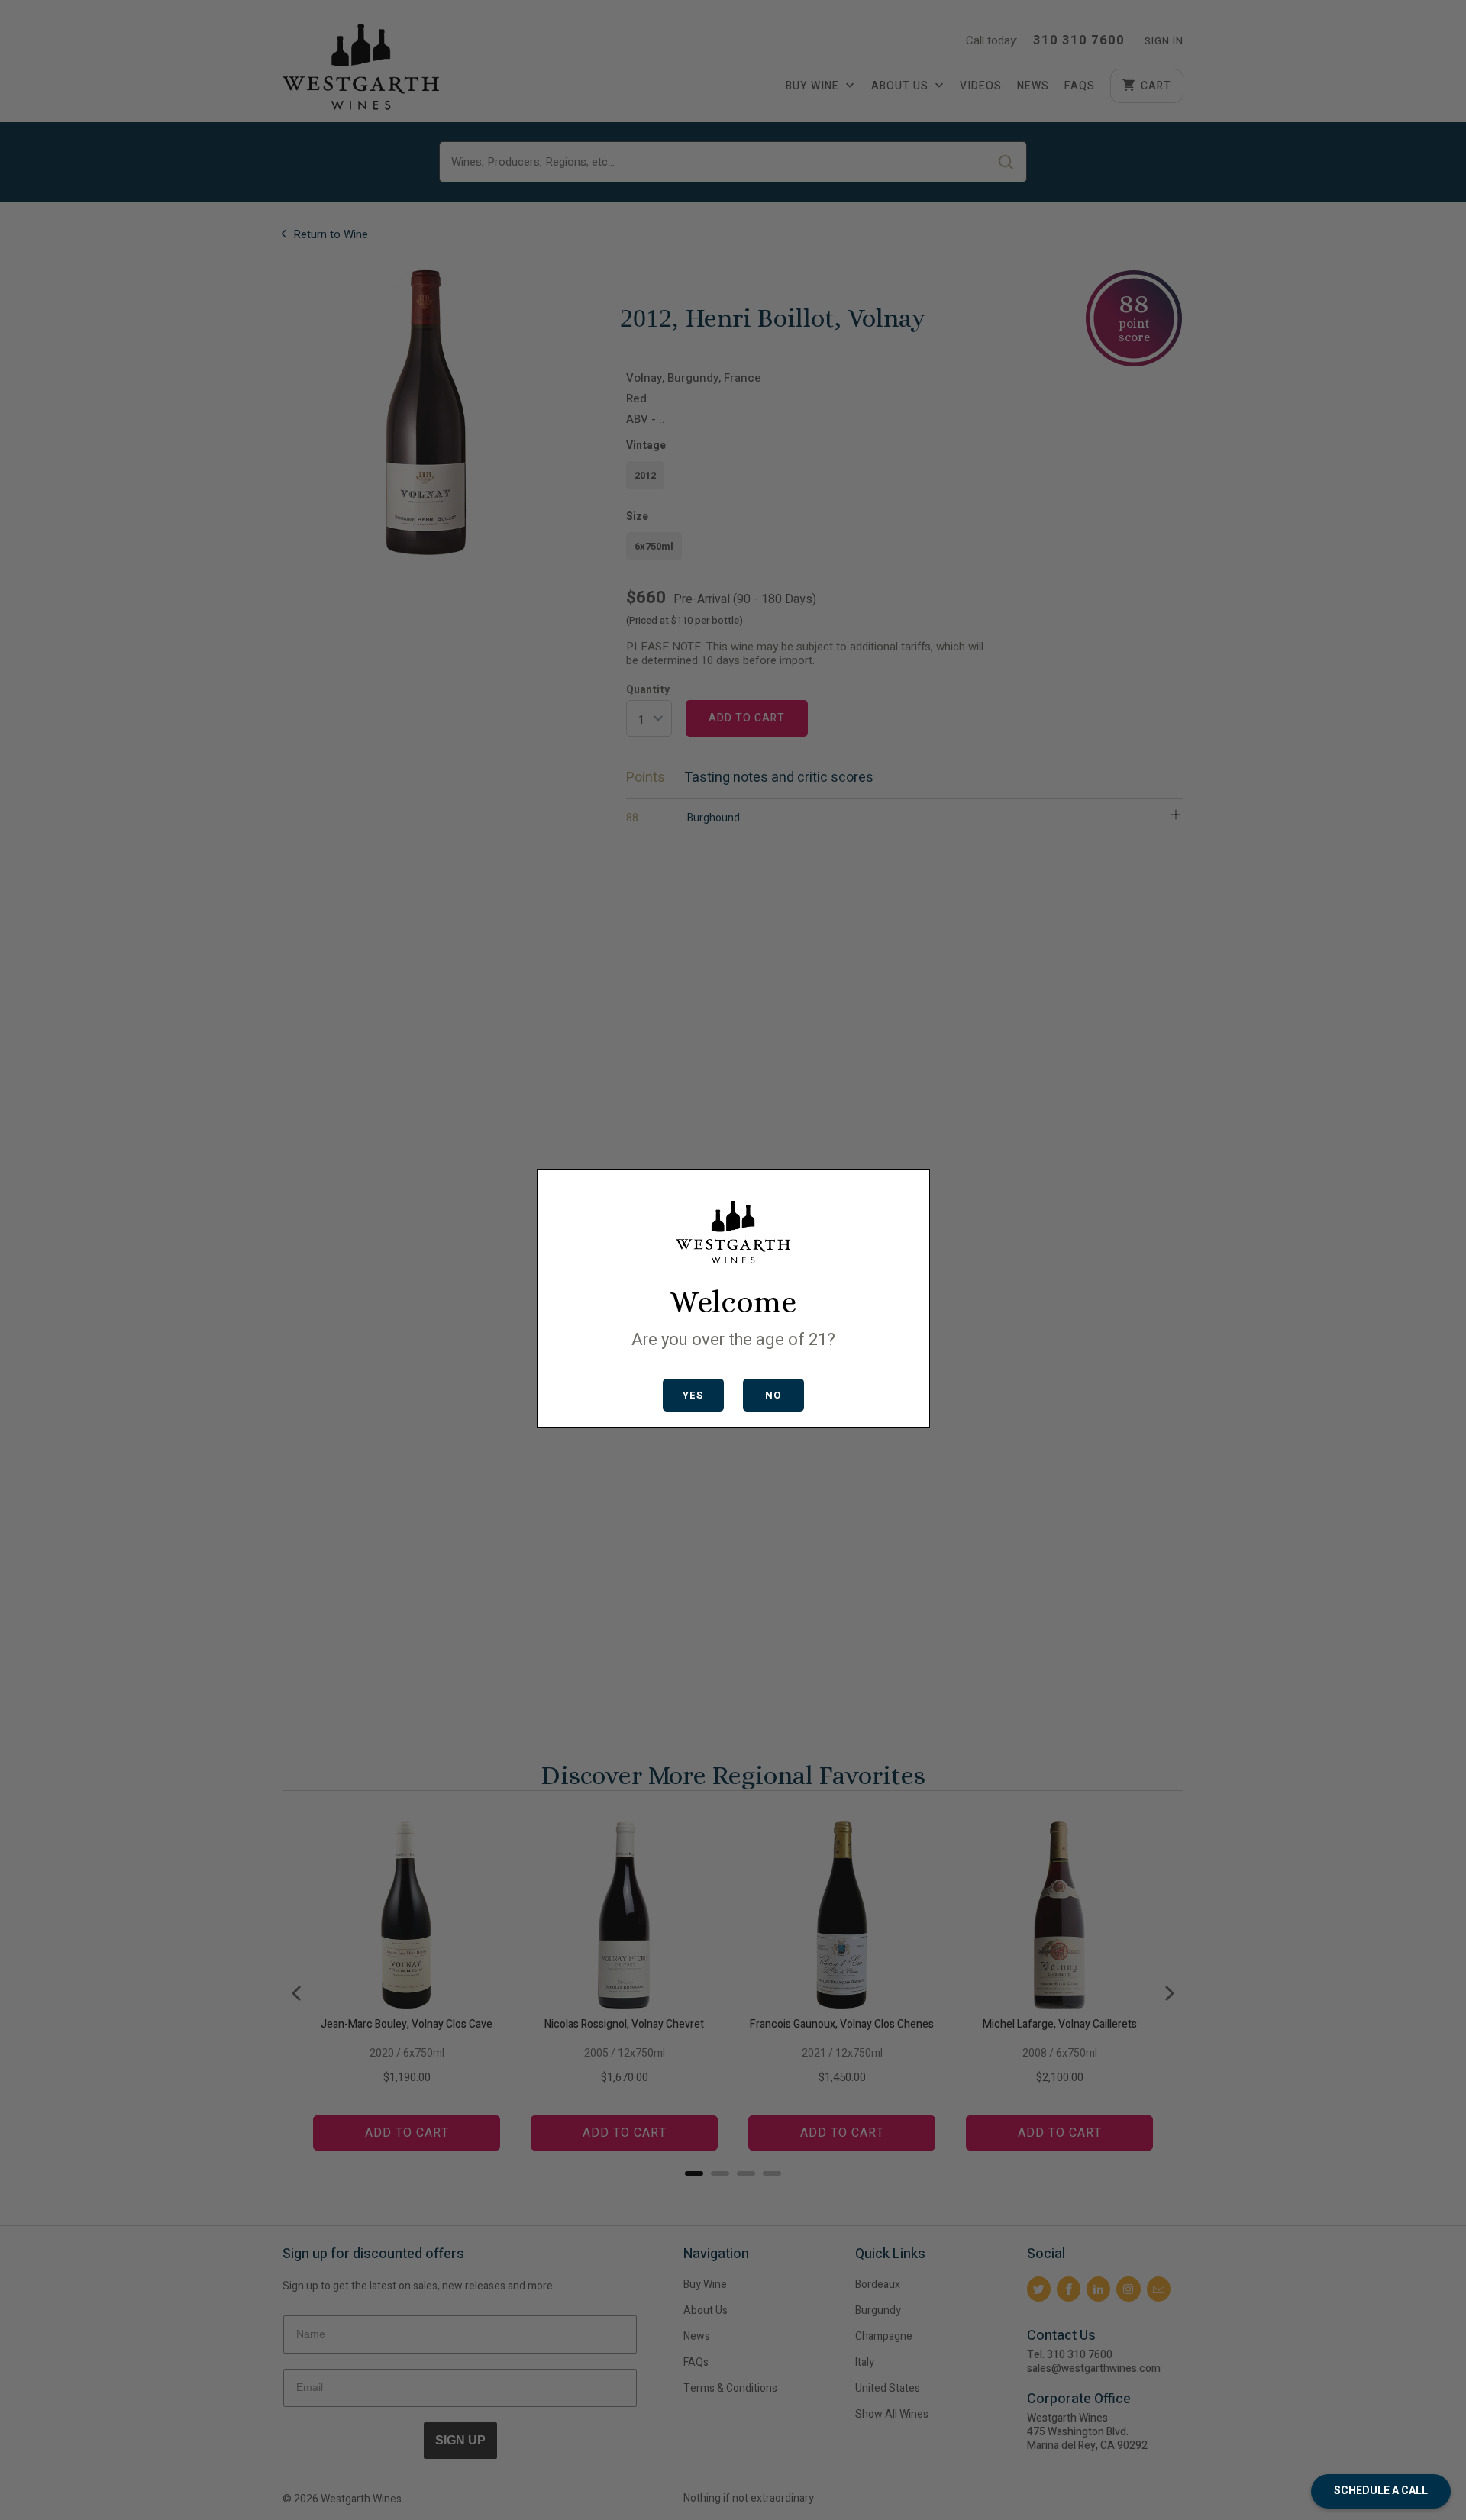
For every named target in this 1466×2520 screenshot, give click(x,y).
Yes (693, 1395)
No (773, 1395)
